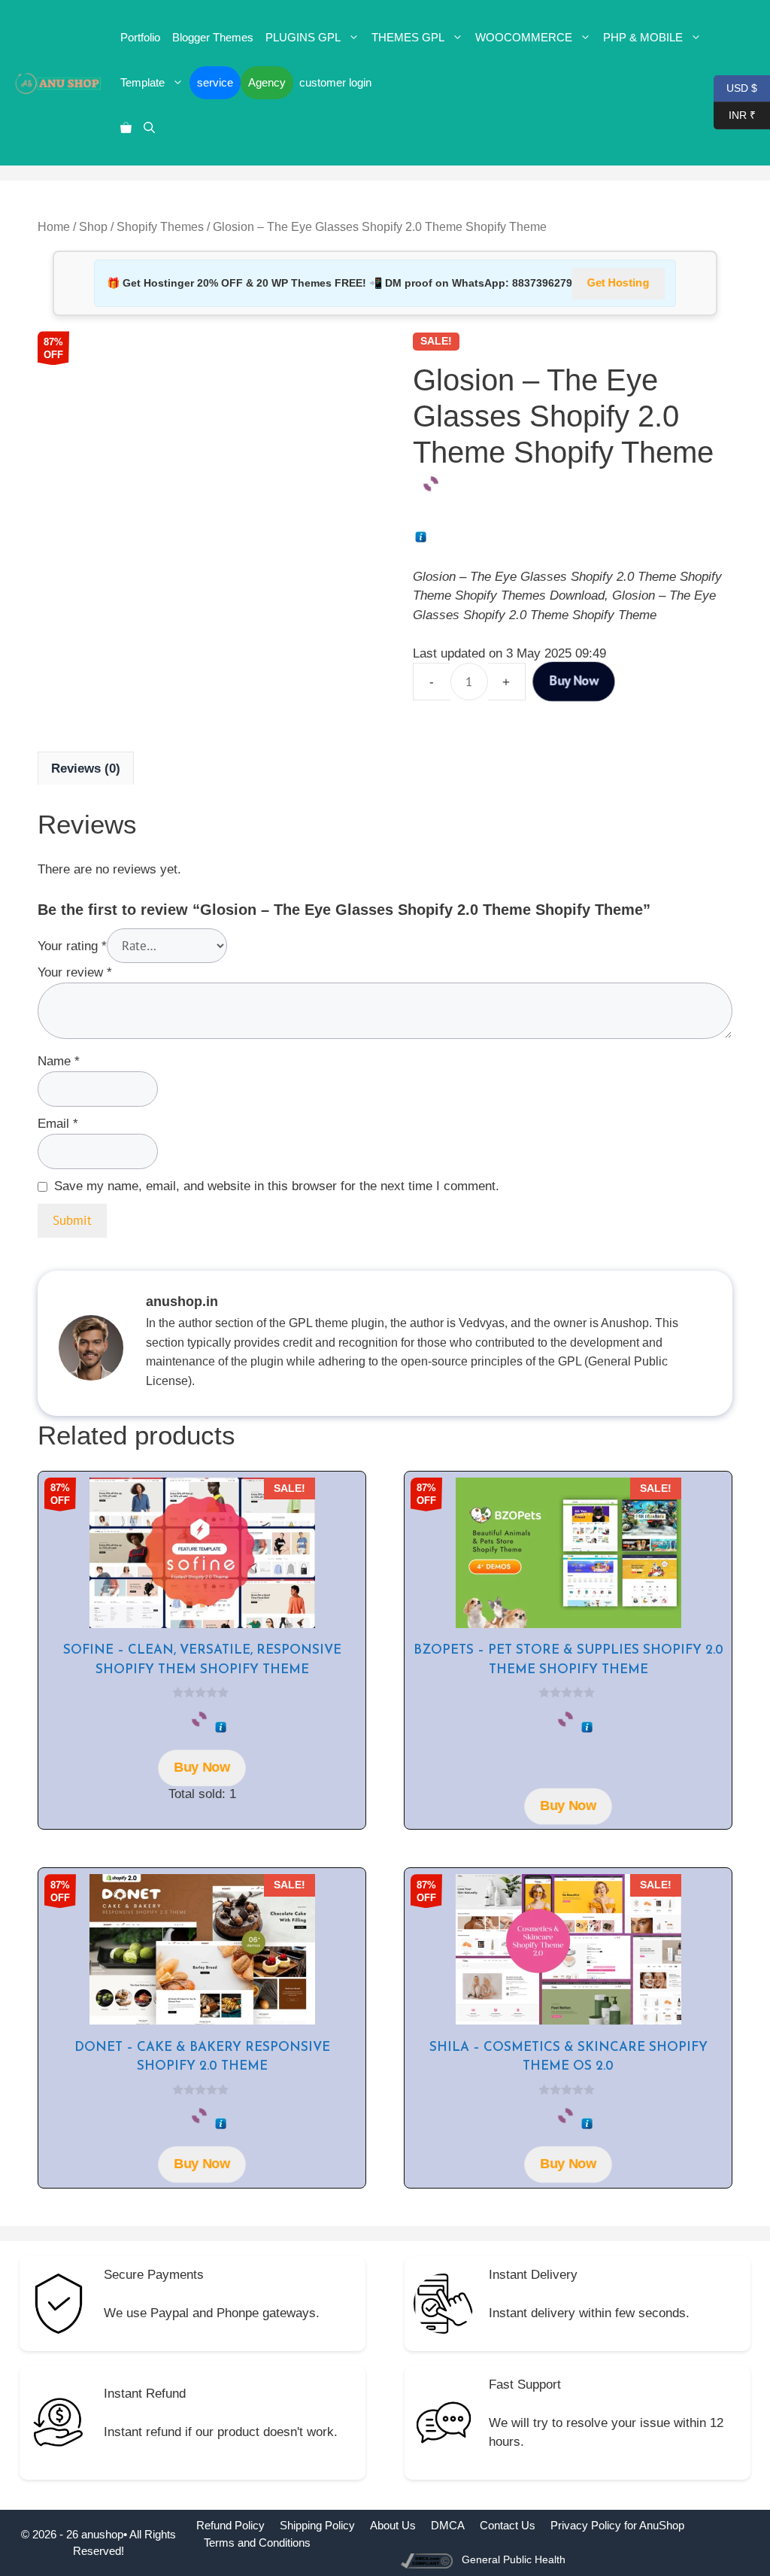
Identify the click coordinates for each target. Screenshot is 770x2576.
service (215, 82)
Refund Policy (230, 2525)
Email (58, 1124)
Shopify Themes (160, 227)
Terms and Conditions (257, 2543)
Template (142, 82)
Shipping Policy (317, 2525)
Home (54, 227)
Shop (93, 227)
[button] (149, 128)
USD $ (735, 87)
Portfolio (140, 37)
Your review (75, 972)
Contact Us (508, 2525)
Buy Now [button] (202, 1768)
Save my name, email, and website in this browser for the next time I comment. (277, 1186)
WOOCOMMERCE (524, 37)
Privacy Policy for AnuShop (617, 2525)
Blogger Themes (213, 37)
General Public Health (514, 2559)
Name (59, 1061)
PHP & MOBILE (643, 37)
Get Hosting (618, 283)
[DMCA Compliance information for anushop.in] (428, 2560)
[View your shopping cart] (126, 128)
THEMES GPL (408, 37)
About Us (393, 2525)
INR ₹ (735, 114)
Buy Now (574, 682)
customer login (335, 82)
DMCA (448, 2525)
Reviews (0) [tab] (86, 769)
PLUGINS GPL (303, 37)
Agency (267, 82)
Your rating (72, 946)
